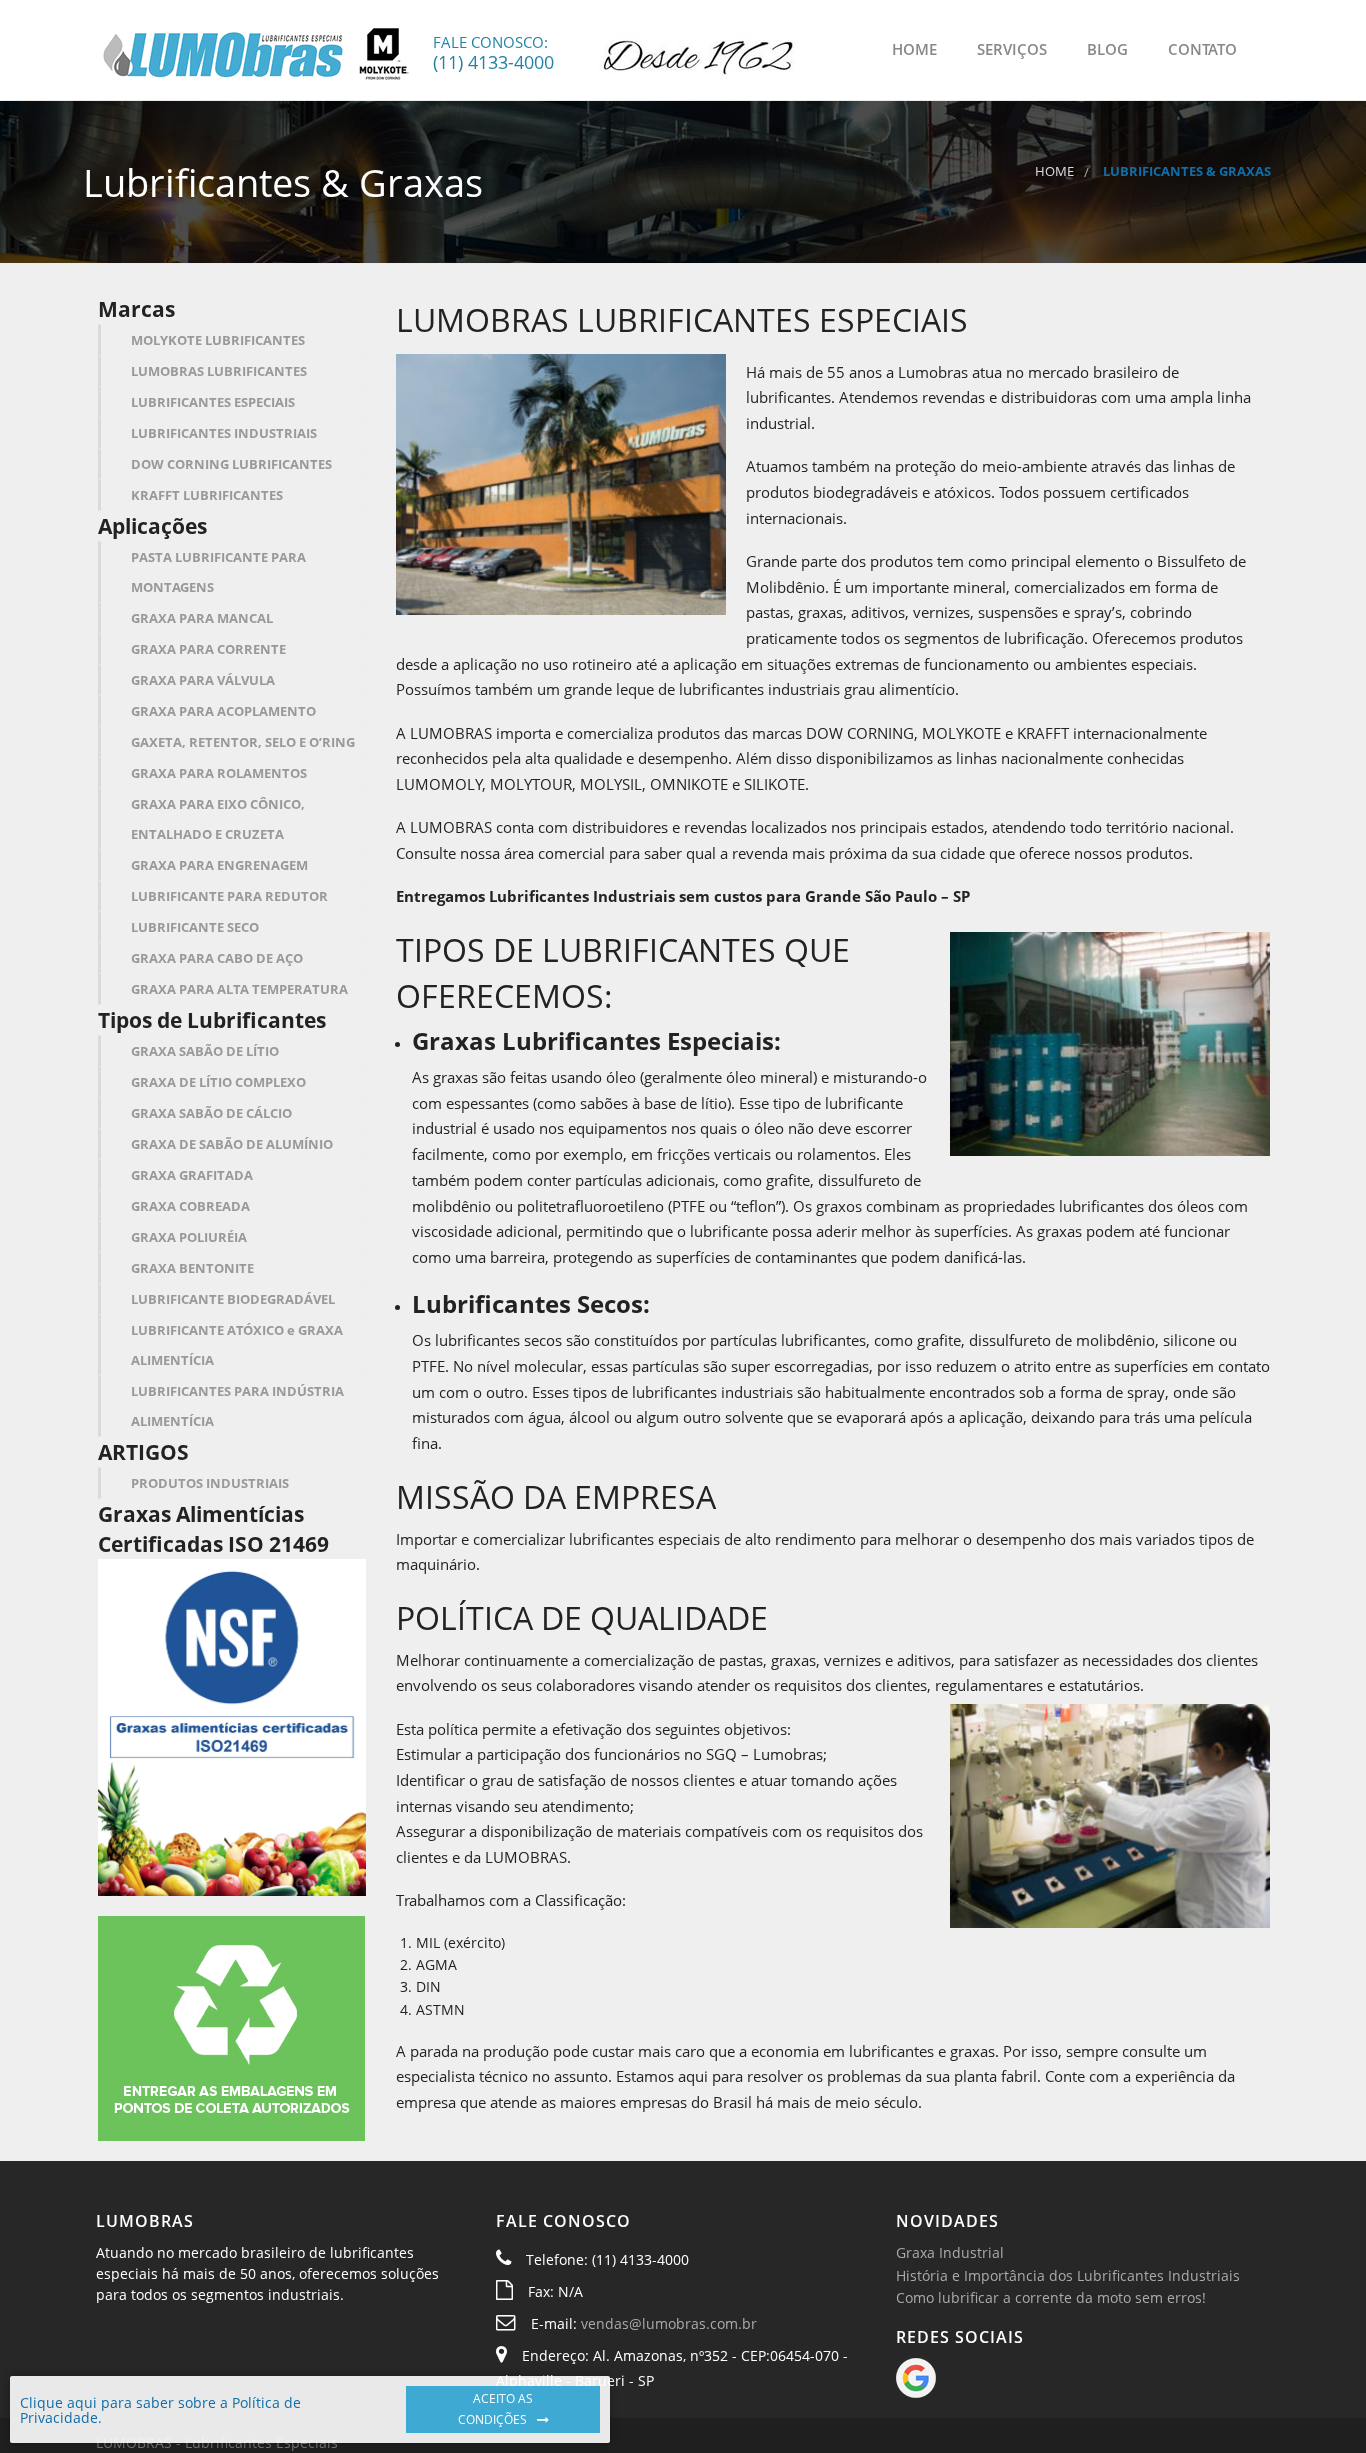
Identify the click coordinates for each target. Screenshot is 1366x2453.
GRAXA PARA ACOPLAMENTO (223, 711)
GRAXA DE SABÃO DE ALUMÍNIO (232, 1144)
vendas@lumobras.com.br (669, 2323)
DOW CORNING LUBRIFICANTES (231, 464)
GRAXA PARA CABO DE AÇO (217, 958)
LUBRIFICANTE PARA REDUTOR (229, 896)
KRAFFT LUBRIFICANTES (207, 495)
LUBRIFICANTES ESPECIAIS (213, 402)
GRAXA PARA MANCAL (202, 618)
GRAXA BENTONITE (192, 1268)
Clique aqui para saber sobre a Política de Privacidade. (160, 2410)
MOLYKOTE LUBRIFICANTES (218, 340)
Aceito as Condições (496, 2409)
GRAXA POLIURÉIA (189, 1237)
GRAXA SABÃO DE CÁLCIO (211, 1113)
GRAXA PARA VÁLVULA (203, 680)
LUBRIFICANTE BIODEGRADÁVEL (233, 1299)
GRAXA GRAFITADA (192, 1175)
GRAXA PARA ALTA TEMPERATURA (239, 989)
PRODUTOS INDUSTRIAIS (210, 1483)
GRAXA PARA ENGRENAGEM (219, 865)
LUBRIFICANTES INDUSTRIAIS (224, 433)
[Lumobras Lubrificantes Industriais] (256, 51)
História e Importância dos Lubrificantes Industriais (1068, 2275)
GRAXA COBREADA (190, 1206)
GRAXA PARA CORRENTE (208, 649)
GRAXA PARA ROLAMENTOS (219, 773)
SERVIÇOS (1010, 49)
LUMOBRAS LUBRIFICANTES (219, 371)
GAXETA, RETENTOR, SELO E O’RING (243, 742)
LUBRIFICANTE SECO (195, 927)
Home (1054, 171)
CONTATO (1200, 49)
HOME (912, 49)
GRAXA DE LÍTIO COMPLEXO (218, 1082)
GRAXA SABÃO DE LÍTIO (205, 1051)
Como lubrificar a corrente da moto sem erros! (1051, 2297)
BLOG (1105, 49)
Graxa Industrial (950, 2252)
